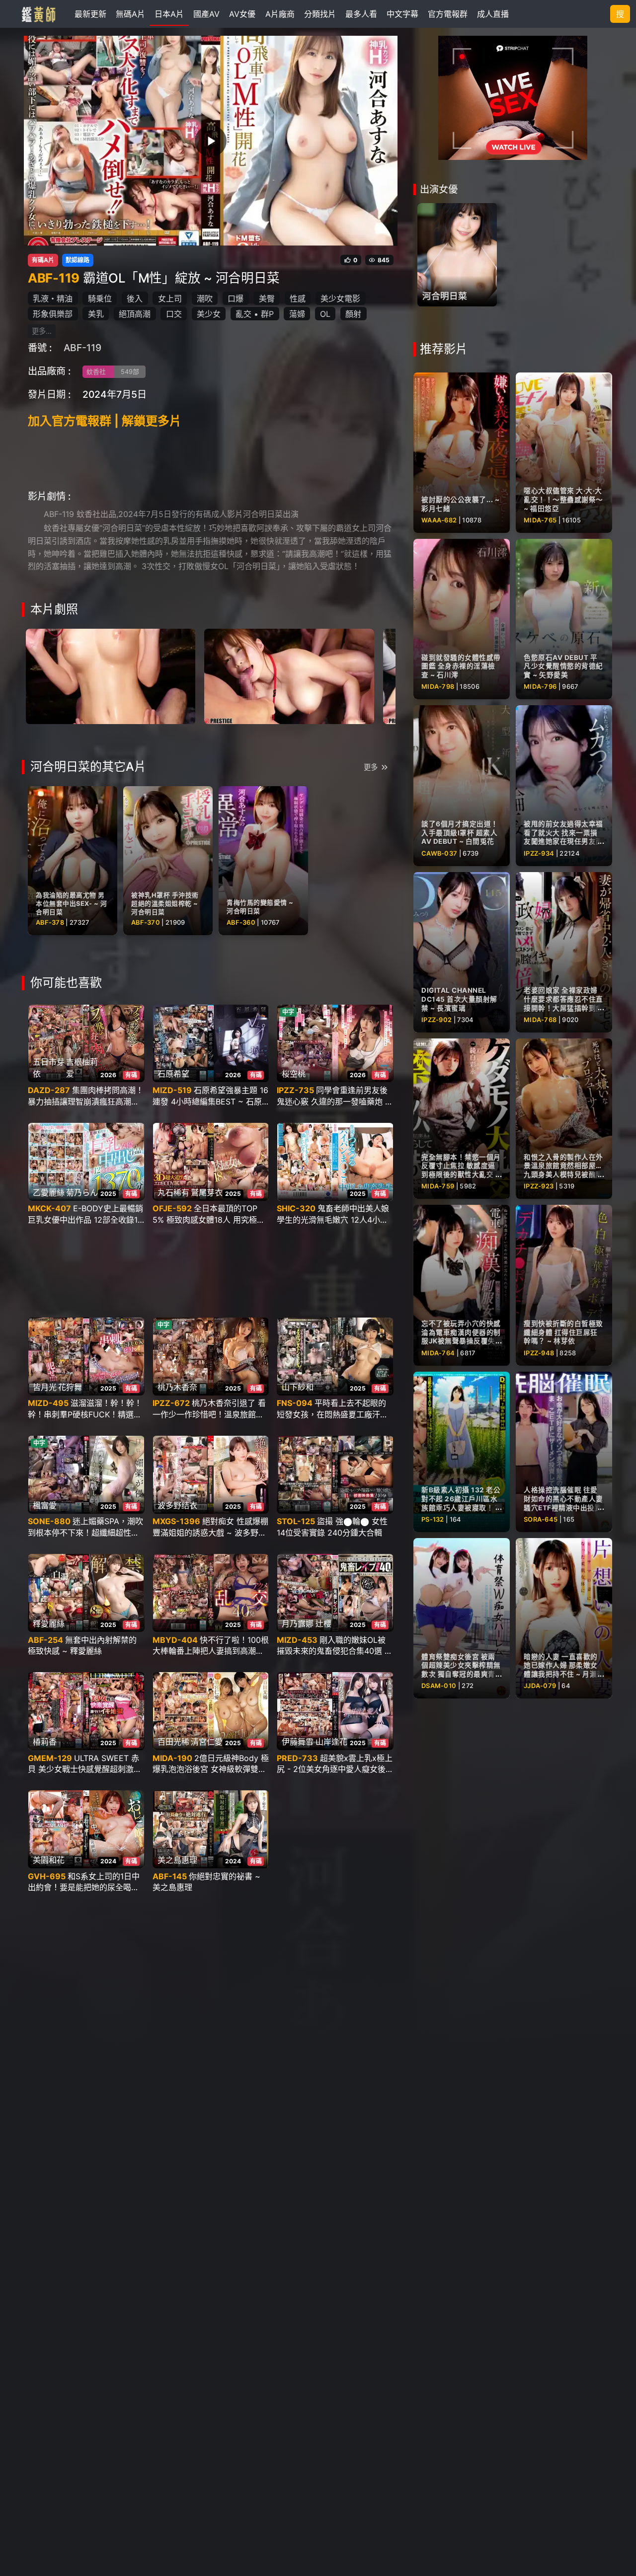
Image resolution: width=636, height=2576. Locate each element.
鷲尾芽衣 (207, 1192)
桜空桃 (294, 1074)
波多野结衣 (177, 1505)
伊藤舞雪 (298, 1742)
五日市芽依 (49, 1068)
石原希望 (173, 1074)
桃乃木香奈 (177, 1387)
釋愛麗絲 (49, 1623)
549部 (130, 372)
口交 (174, 314)
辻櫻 (323, 1623)
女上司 (170, 298)
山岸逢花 (331, 1742)
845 (384, 260)
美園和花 (49, 1860)
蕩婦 (297, 314)
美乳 (96, 314)
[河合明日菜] (457, 255)
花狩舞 (70, 1387)
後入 (135, 298)
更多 (371, 767)
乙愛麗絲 (49, 1192)
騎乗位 (100, 298)
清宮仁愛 (207, 1742)
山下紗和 (298, 1387)
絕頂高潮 (135, 314)
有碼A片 (43, 260)
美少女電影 (340, 298)
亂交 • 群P (255, 314)
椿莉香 (45, 1742)
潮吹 (205, 298)
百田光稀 (173, 1742)
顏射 (353, 314)
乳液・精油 (53, 298)
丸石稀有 (173, 1192)
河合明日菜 (445, 296)
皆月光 (45, 1387)
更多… (42, 331)
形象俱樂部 (53, 314)
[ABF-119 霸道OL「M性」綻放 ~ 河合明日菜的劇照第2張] (289, 675)
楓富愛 (45, 1505)
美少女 (209, 314)
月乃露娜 (298, 1623)
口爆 (236, 298)
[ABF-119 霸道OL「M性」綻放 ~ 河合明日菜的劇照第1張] (111, 675)
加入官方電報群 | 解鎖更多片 (105, 421)
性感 (298, 298)
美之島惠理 (177, 1860)
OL (325, 314)
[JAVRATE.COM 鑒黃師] (38, 14)
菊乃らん (82, 1192)
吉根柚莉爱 (82, 1068)
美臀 (267, 298)
